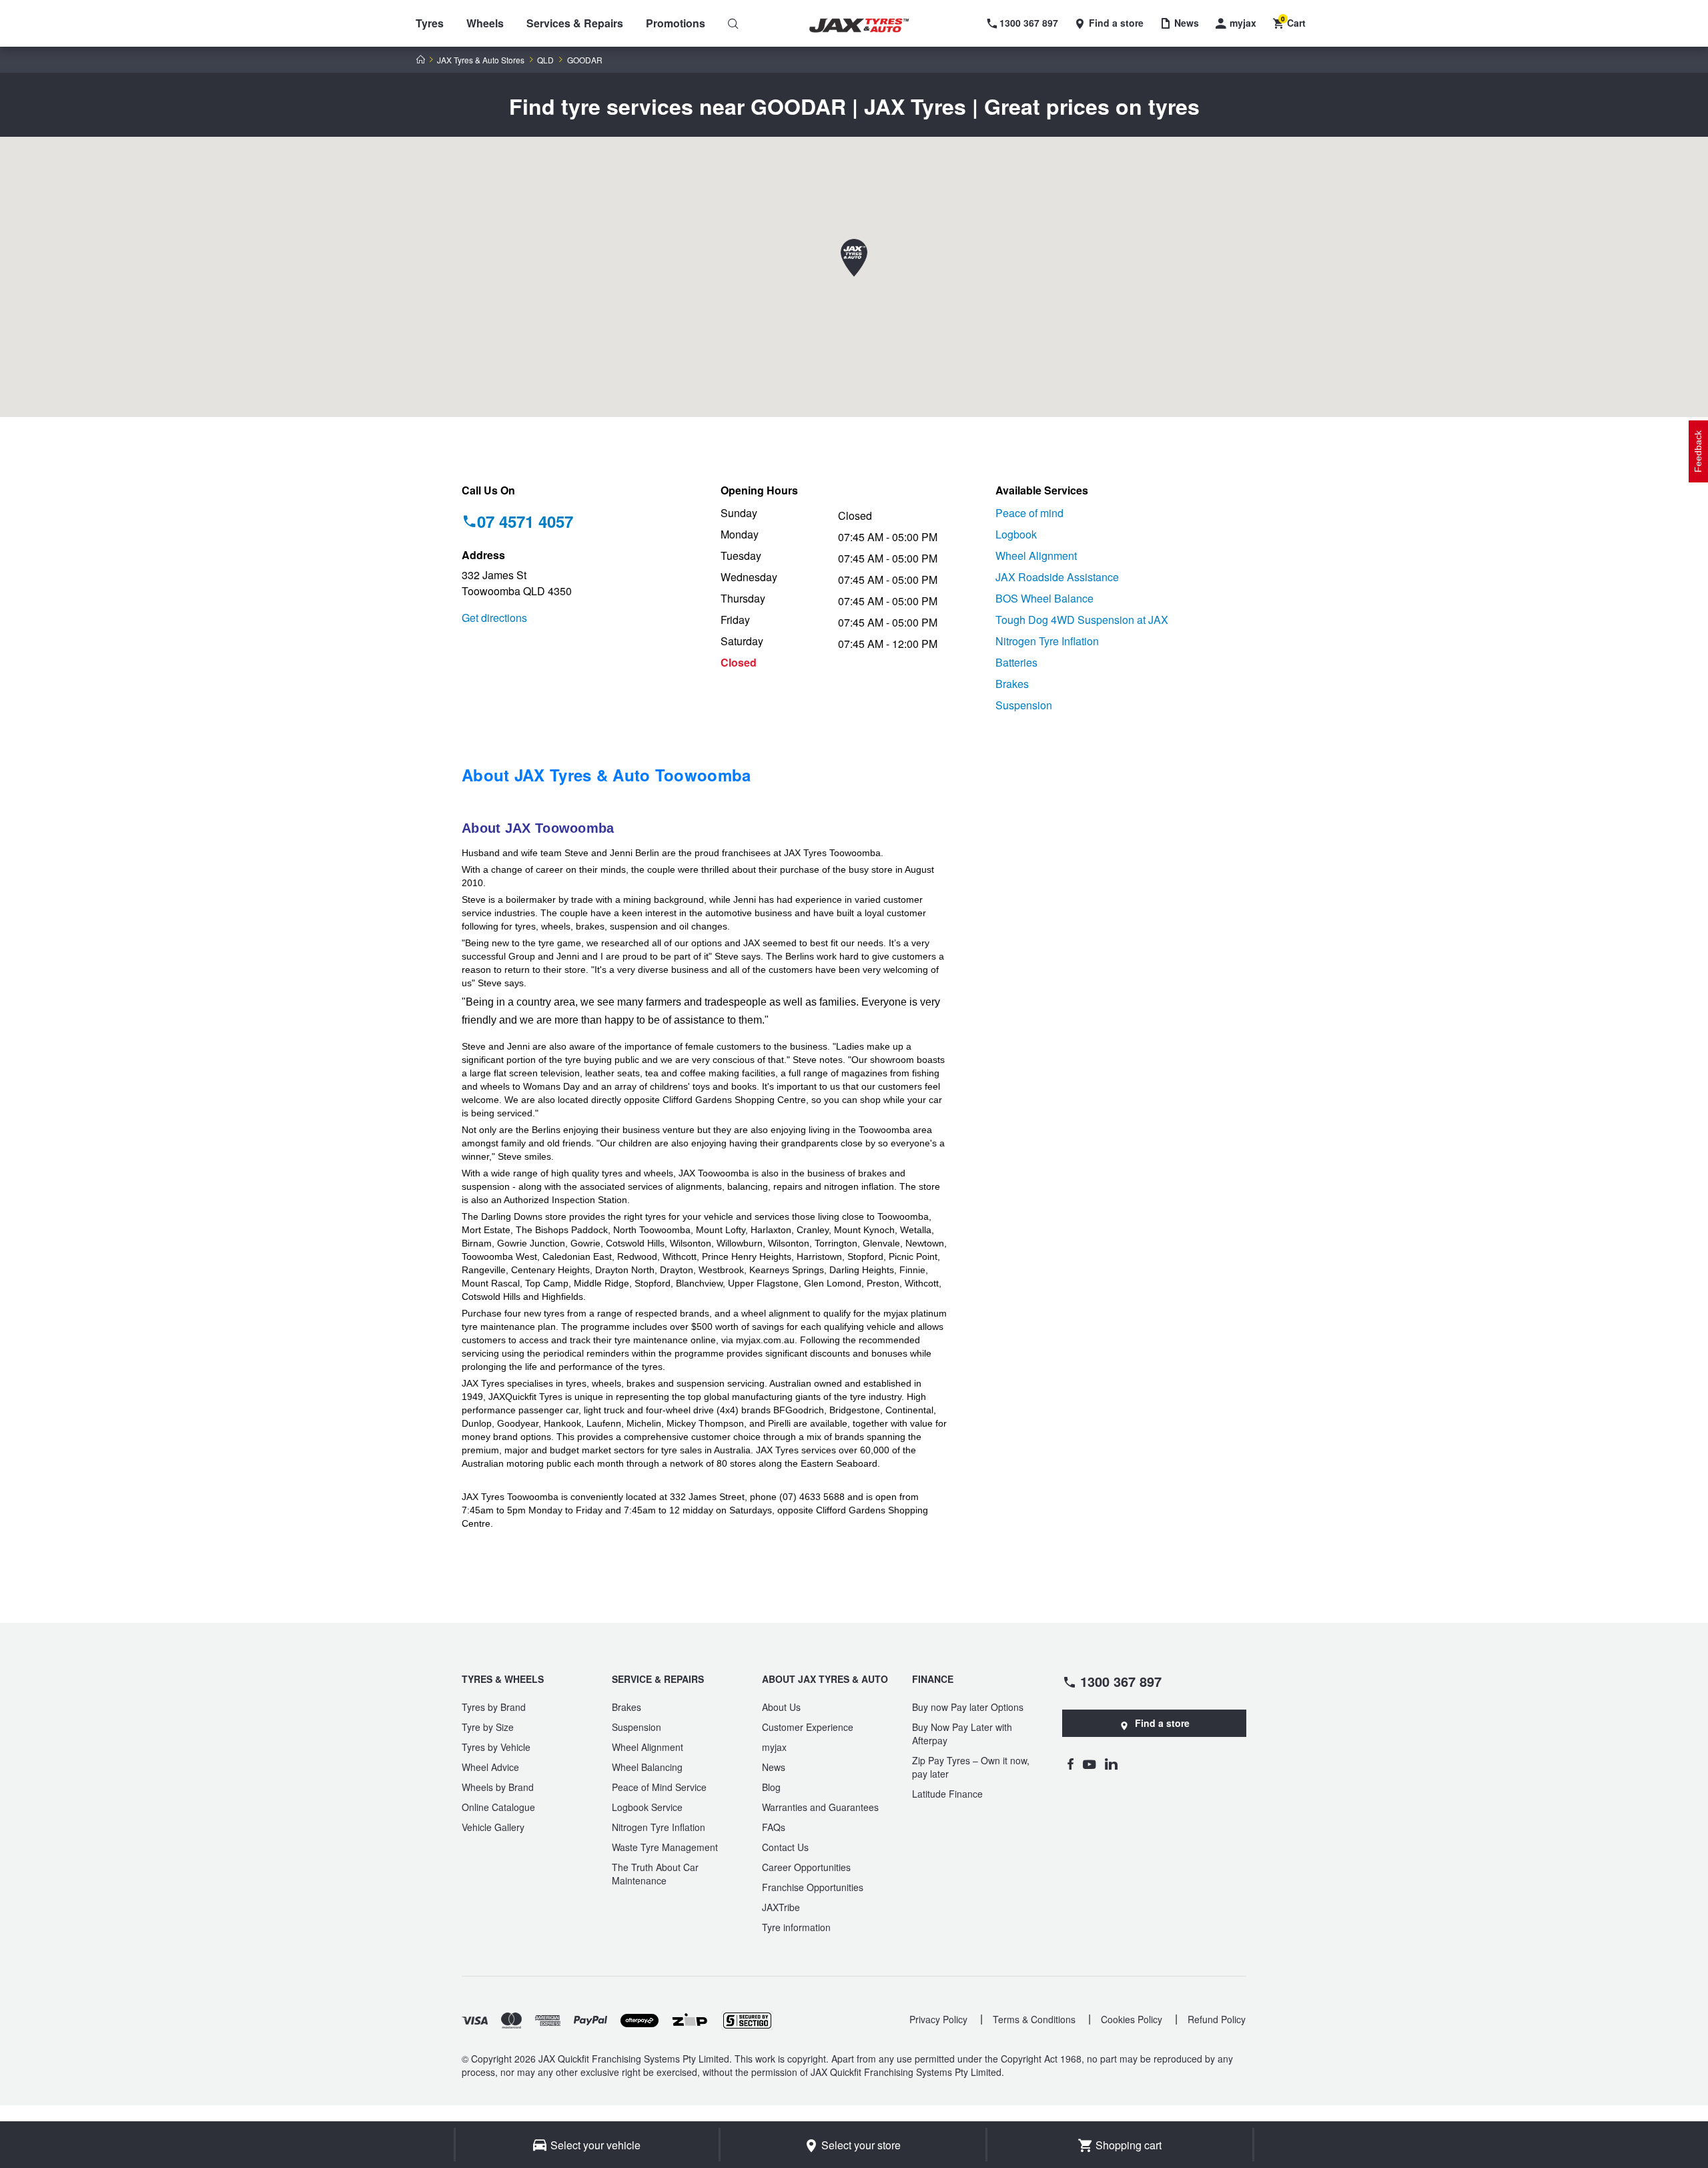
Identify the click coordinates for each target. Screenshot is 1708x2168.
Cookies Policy (1132, 2019)
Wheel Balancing (647, 1767)
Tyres (430, 23)
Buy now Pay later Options (968, 1707)
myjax (774, 1747)
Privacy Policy (938, 2019)
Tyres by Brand (494, 1707)
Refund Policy (1217, 2019)
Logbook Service (647, 1807)
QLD (545, 60)
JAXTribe (781, 1907)
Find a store (1162, 1723)
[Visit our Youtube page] (1089, 1764)
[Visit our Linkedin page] (1111, 1764)
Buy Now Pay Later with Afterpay (962, 1734)
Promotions (676, 23)
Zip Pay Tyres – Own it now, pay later (971, 1767)
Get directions (494, 618)
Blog (771, 1787)
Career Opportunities (806, 1867)
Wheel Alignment (1036, 556)
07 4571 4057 (525, 521)
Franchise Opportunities (813, 1887)
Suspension (1024, 705)
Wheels (485, 23)
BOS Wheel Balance (1044, 598)
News (774, 1767)
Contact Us (785, 1847)
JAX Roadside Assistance (1057, 577)
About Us (781, 1707)
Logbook (1016, 534)
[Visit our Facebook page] (1070, 1764)
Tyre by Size (488, 1727)
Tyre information (796, 1927)
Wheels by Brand (498, 1787)
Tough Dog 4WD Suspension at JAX (1082, 620)
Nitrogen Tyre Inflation (1047, 641)
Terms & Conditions (1034, 2019)
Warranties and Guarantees (820, 1807)
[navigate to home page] (869, 26)
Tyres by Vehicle (496, 1747)
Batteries (1016, 662)
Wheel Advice (490, 1767)
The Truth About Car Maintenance (655, 1874)
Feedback (1698, 451)
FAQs (774, 1827)
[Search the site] (733, 23)
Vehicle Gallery (493, 1827)
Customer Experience (808, 1727)
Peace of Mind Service (659, 1787)
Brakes (1012, 684)
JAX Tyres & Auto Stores (481, 60)
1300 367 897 (1121, 1681)
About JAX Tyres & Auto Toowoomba (606, 775)
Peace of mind (1029, 513)
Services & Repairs (575, 23)
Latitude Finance (947, 1794)
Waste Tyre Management (665, 1847)
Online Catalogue (498, 1807)
